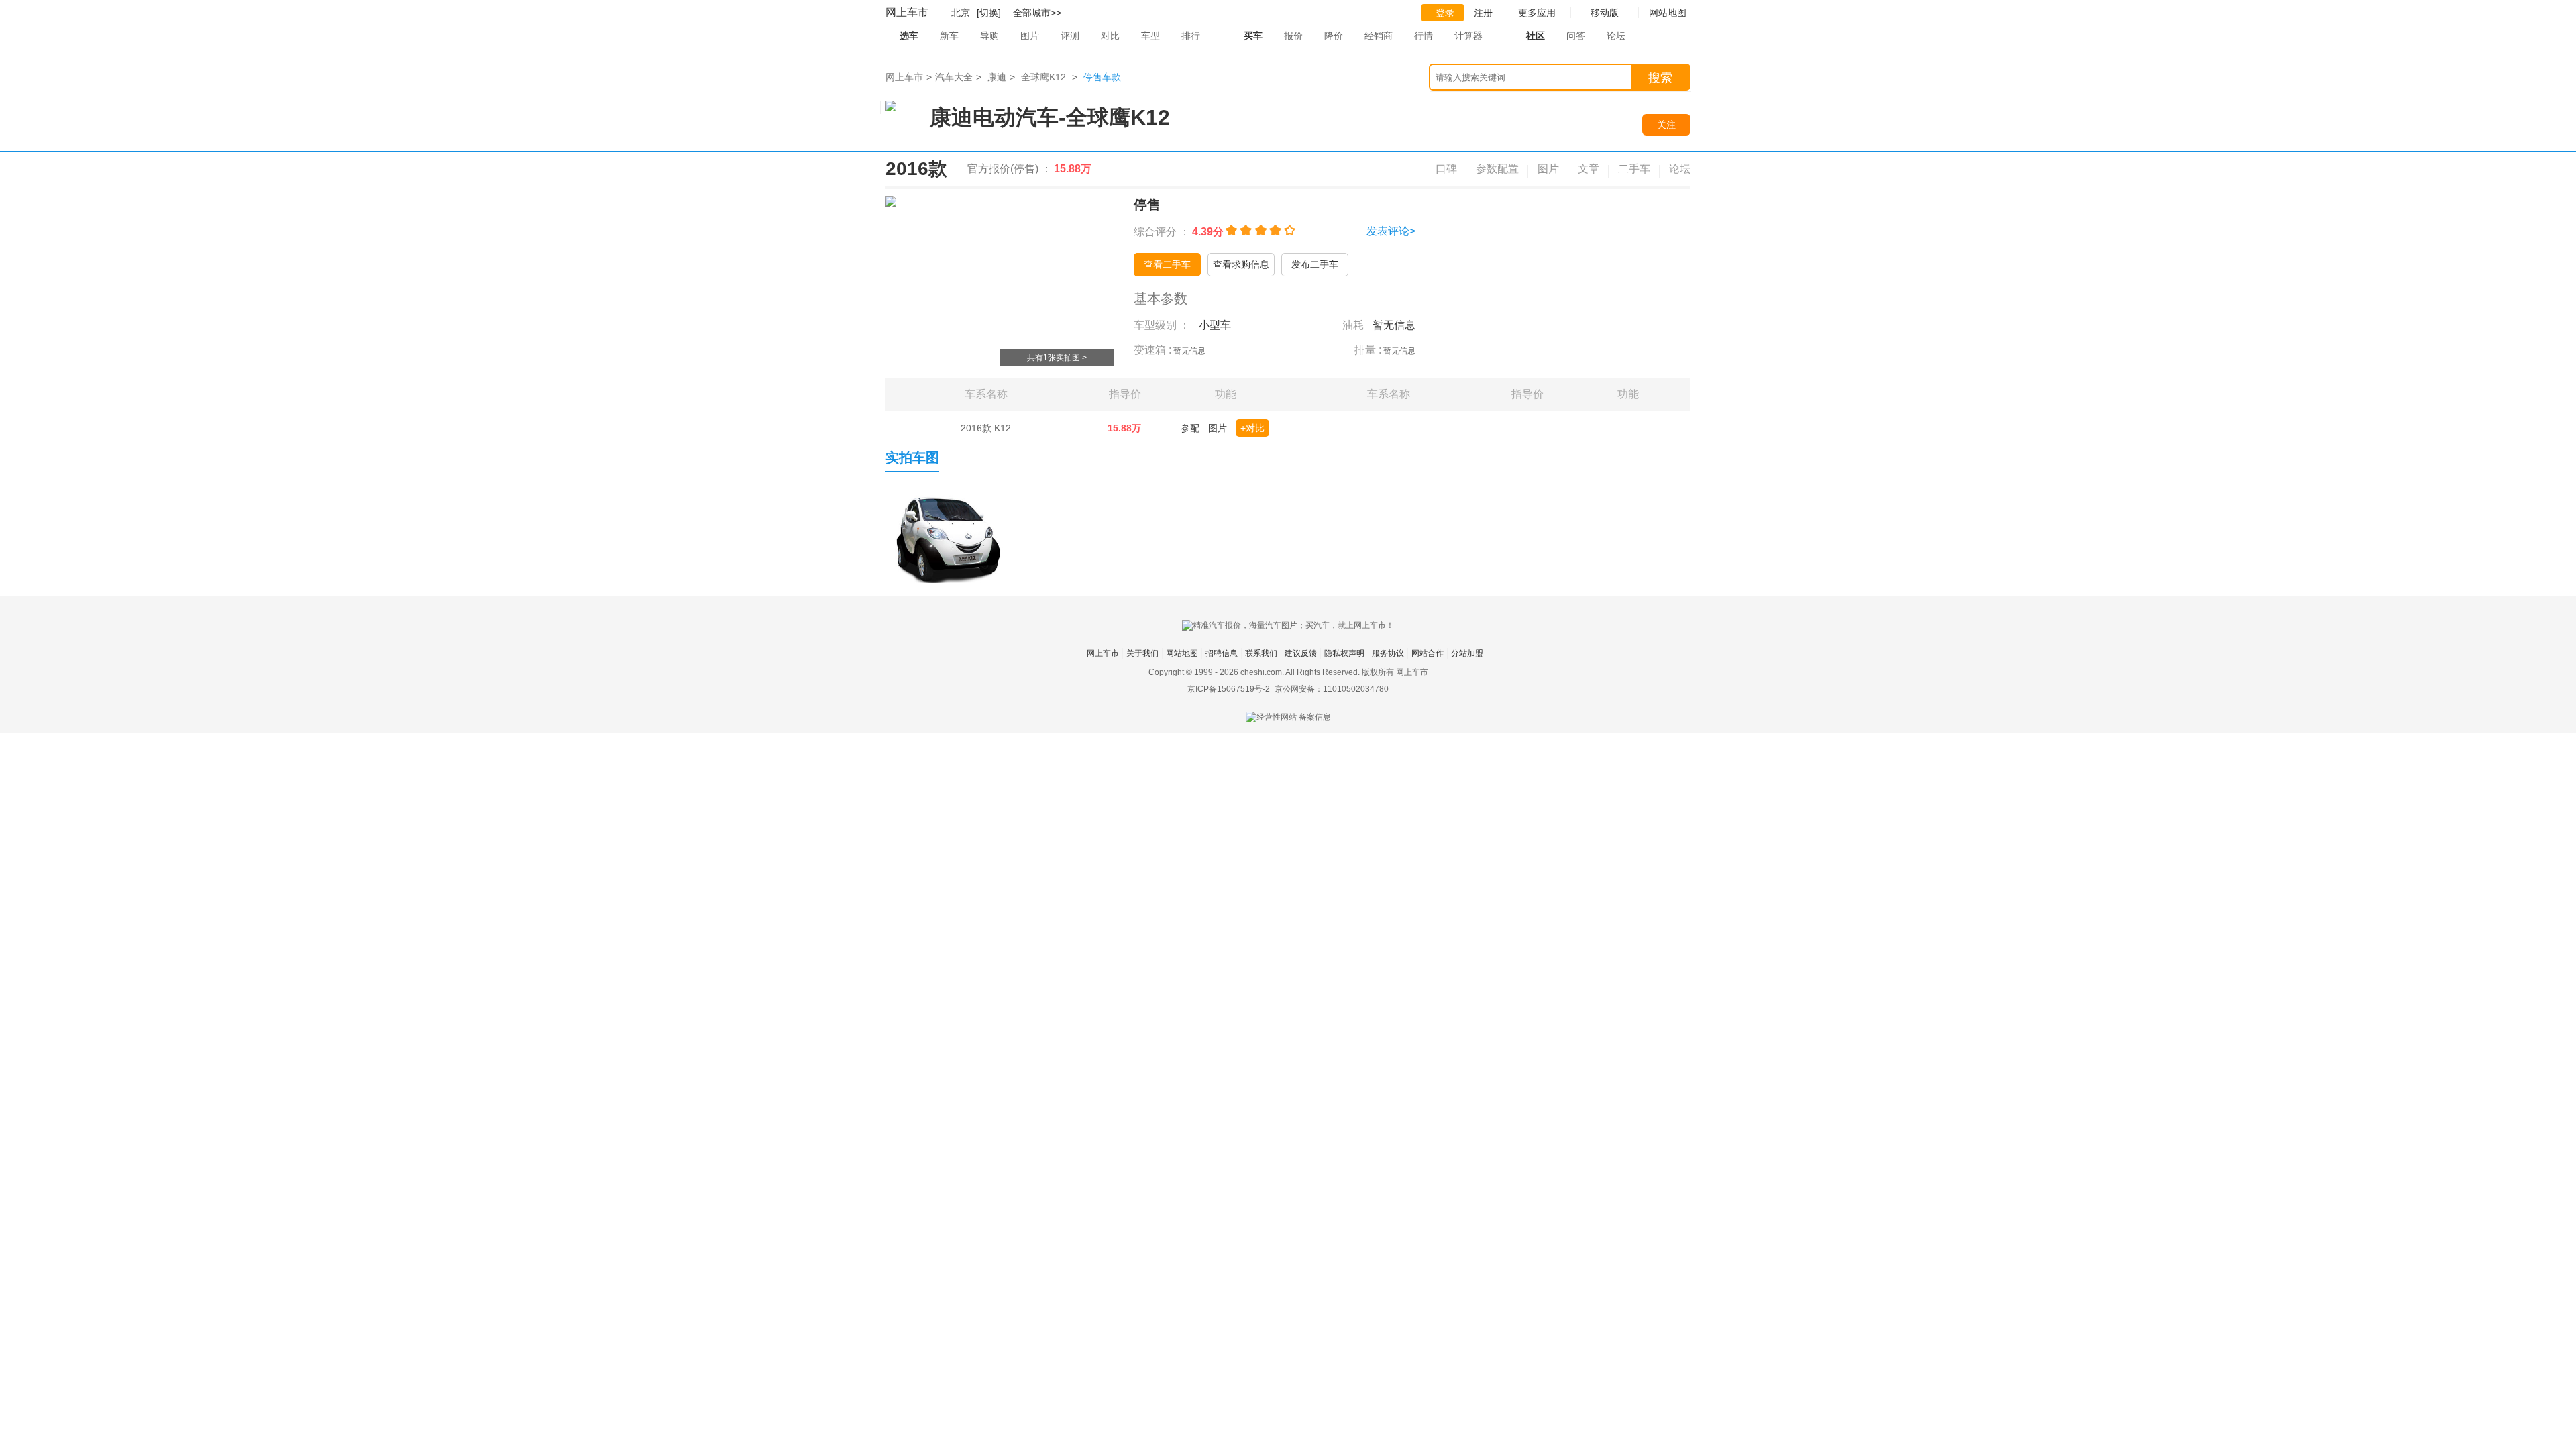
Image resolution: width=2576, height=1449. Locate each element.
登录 (1445, 13)
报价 (1293, 36)
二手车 (1634, 169)
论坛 (1616, 36)
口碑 (1446, 169)
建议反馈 (1301, 653)
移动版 (1605, 13)
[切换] (989, 13)
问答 (1576, 36)
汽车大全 (954, 77)
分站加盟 (1467, 653)
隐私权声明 (1344, 653)
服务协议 (1388, 653)
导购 (989, 36)
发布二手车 (1315, 264)
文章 (1589, 169)
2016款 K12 (986, 428)
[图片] (949, 534)
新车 (949, 36)
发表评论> (1391, 231)
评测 (1070, 36)
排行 (1191, 36)
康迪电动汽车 (994, 117)
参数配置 (1497, 169)
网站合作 (1428, 653)
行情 (1424, 36)
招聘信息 (1222, 653)
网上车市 (907, 12)
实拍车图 (912, 458)
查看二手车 (1167, 264)
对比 (1110, 36)
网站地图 (1182, 653)
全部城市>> (1037, 13)
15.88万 (1124, 428)
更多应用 (1537, 13)
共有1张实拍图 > (1057, 358)
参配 (1190, 428)
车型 (1150, 36)
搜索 (1660, 78)
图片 (1030, 36)
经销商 (1379, 36)
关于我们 (1142, 653)
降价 (1334, 36)
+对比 (1252, 428)
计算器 (1468, 36)
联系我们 (1261, 653)
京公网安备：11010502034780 (1332, 689)
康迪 (997, 77)
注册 (1483, 13)
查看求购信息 (1241, 264)
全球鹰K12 (1043, 77)
